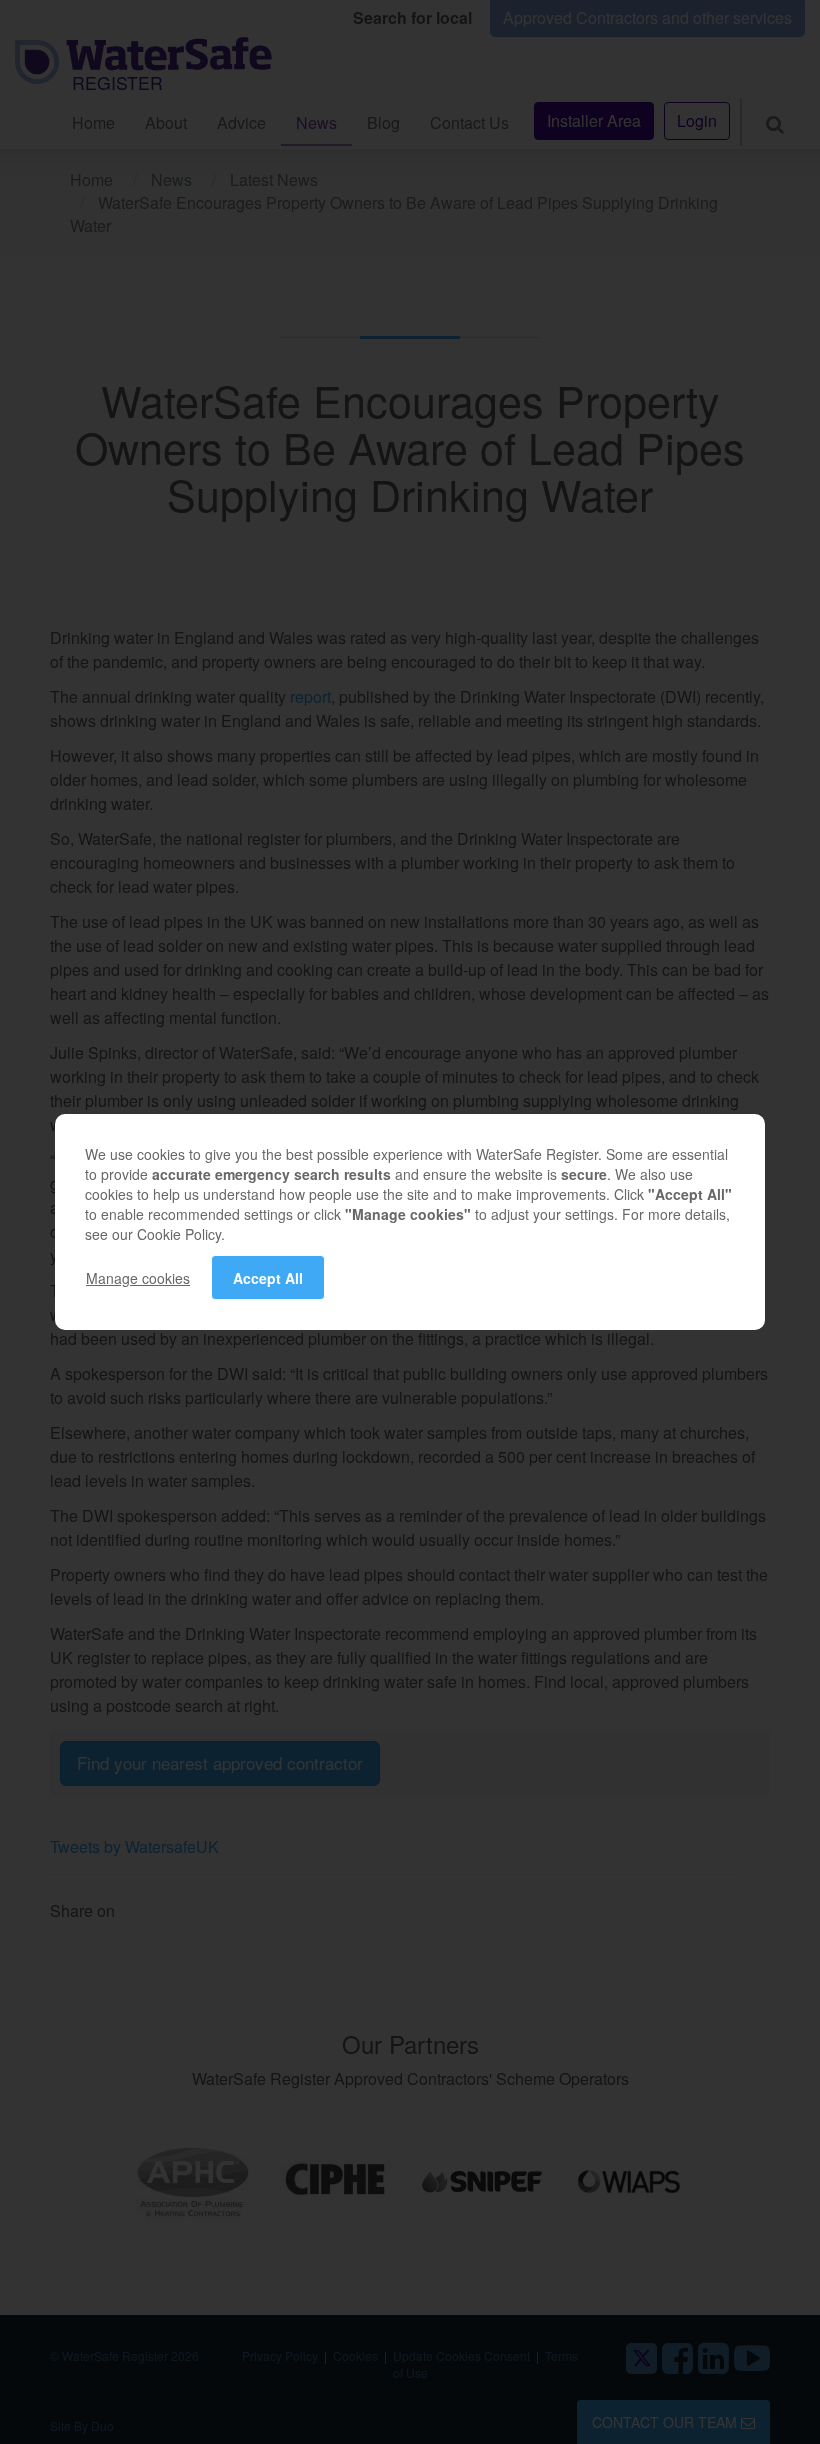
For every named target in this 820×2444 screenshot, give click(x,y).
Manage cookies (138, 1278)
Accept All (268, 1278)
